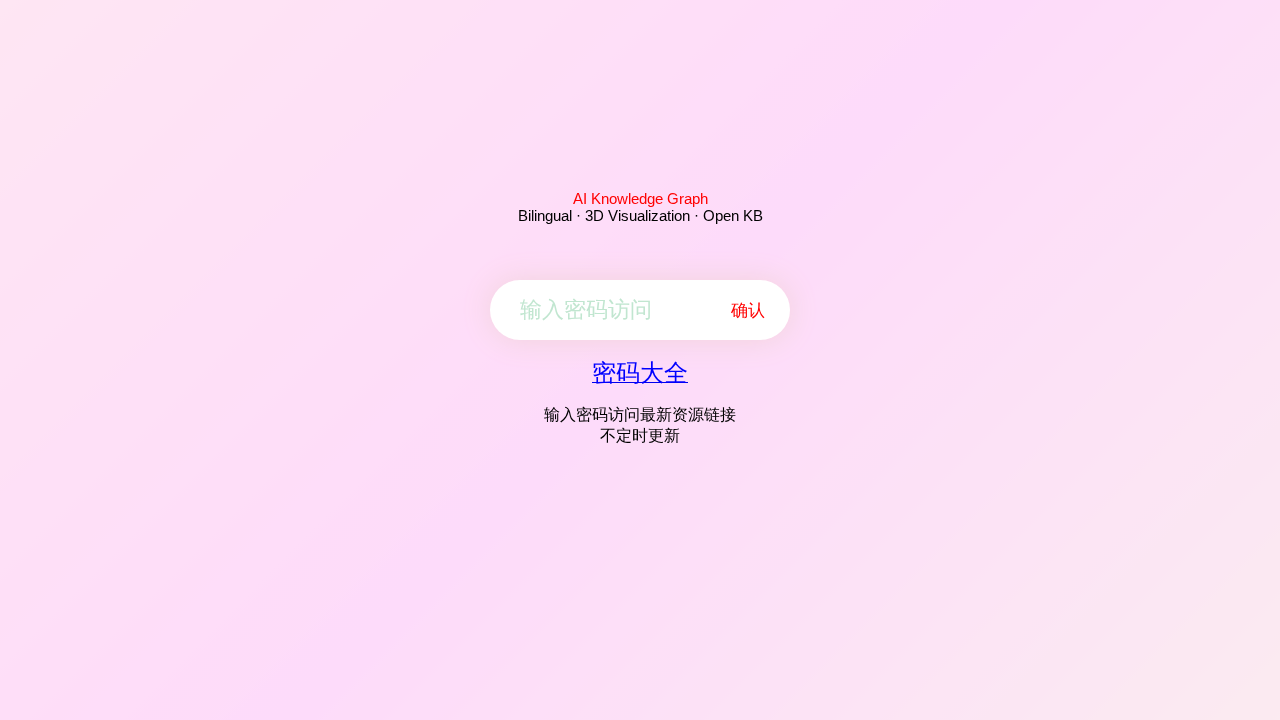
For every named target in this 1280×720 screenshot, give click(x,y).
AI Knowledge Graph (640, 198)
